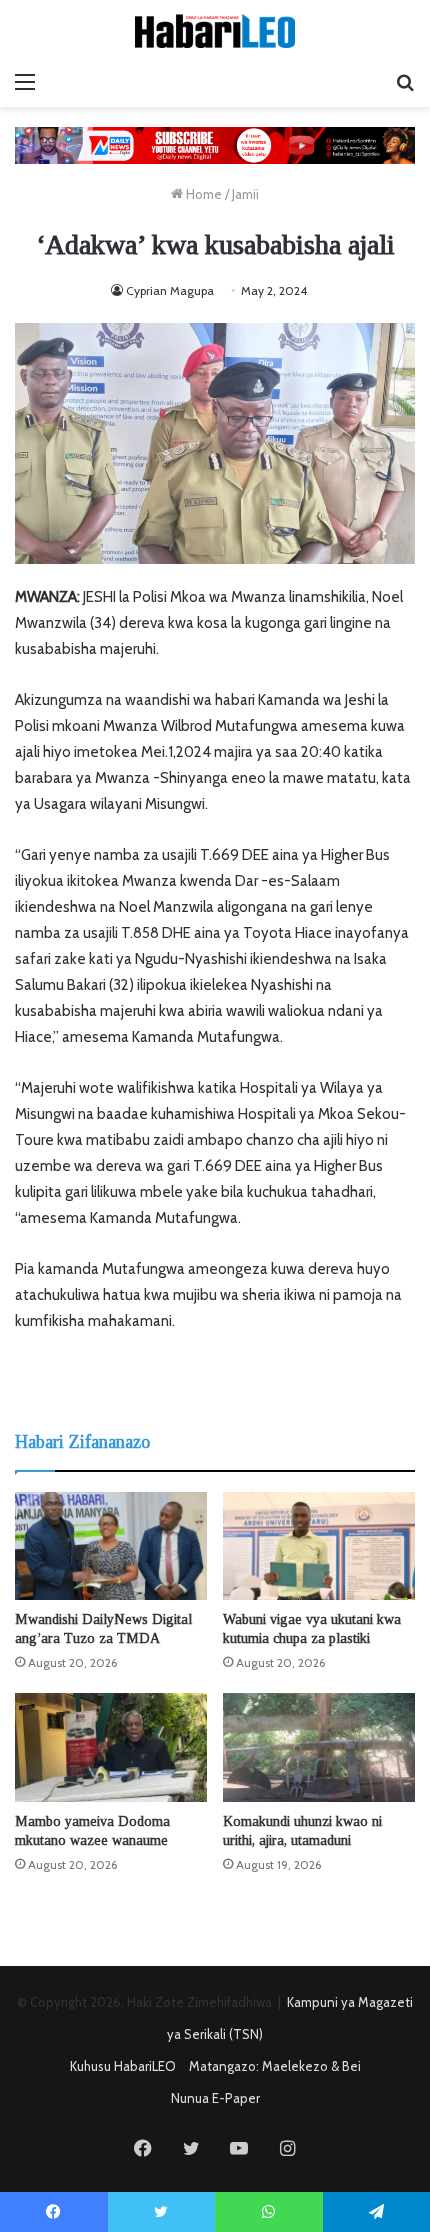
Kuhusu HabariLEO (123, 2066)
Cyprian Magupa (170, 290)
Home (202, 194)
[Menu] (25, 82)
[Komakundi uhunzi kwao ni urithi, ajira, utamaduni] (319, 1747)
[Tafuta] (405, 82)
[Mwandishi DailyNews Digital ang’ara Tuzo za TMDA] (111, 1546)
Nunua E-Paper (215, 2098)
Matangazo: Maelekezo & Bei (275, 2066)
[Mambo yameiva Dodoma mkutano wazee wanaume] (111, 1747)
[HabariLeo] (215, 31)
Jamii (245, 194)
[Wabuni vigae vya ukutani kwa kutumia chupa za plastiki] (319, 1546)
